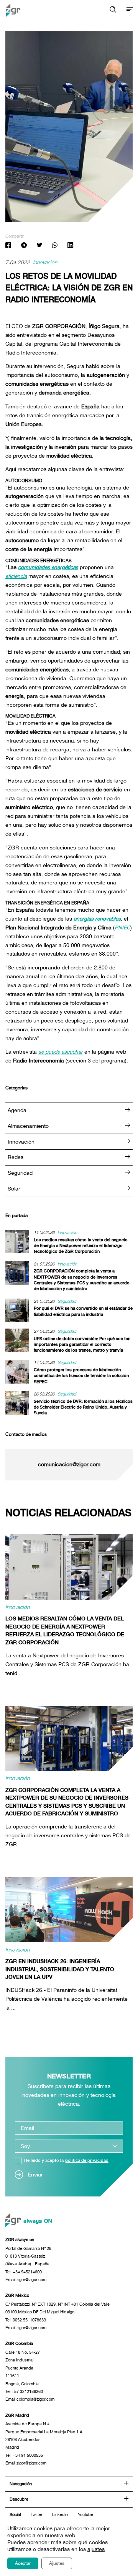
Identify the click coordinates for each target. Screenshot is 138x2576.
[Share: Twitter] (39, 246)
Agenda (17, 1110)
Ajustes (57, 2563)
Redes (16, 1157)
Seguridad (20, 1173)
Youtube (85, 2514)
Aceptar (23, 2563)
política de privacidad (87, 2161)
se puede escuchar (61, 1052)
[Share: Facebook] (8, 246)
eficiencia (16, 576)
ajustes (96, 2549)
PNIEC (122, 927)
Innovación (45, 263)
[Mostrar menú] (130, 10)
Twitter (37, 2514)
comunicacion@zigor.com (69, 1465)
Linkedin (60, 2514)
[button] (113, 10)
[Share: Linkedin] (70, 246)
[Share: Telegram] (24, 246)
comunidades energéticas (48, 567)
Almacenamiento (28, 1126)
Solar (14, 1189)
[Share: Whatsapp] (55, 246)
